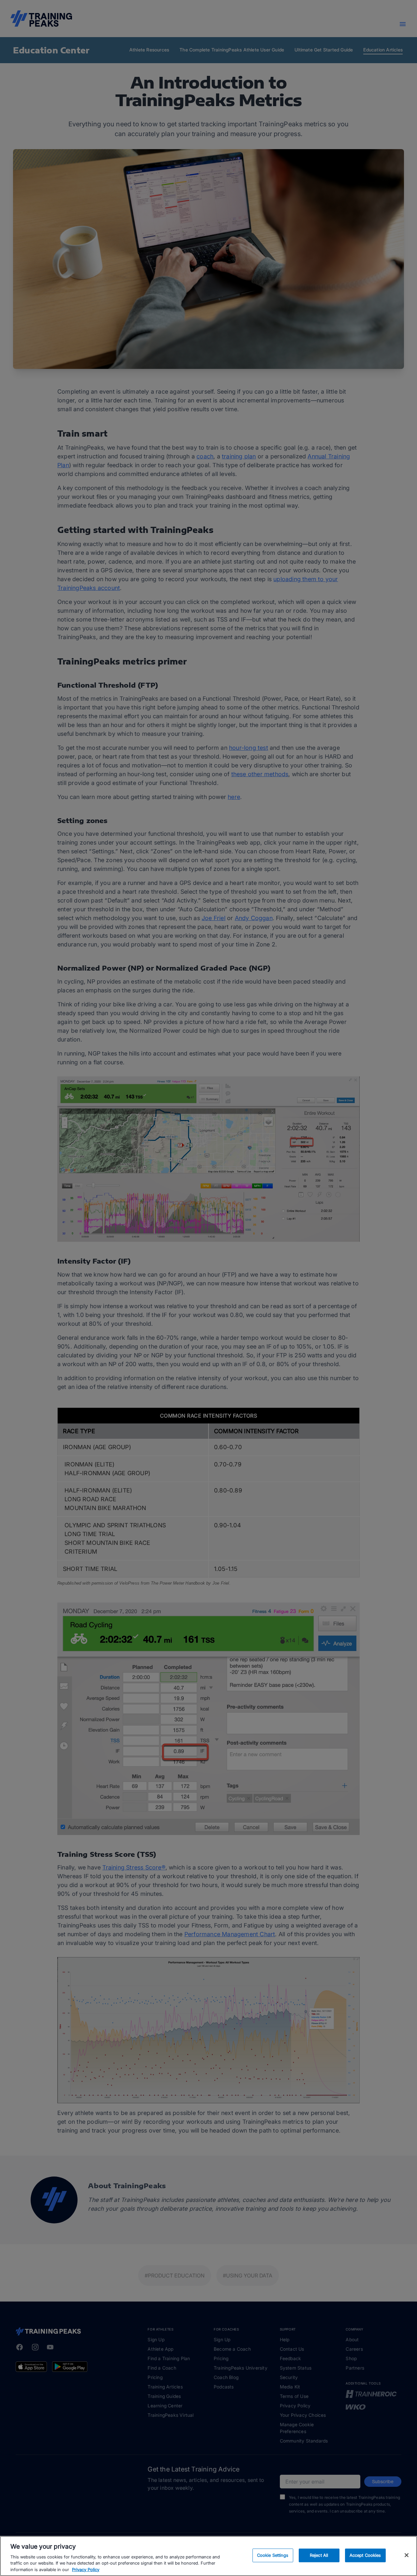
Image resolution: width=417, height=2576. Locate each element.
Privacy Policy (86, 2569)
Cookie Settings (273, 2555)
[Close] (407, 2555)
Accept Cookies (365, 2555)
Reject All (319, 2555)
